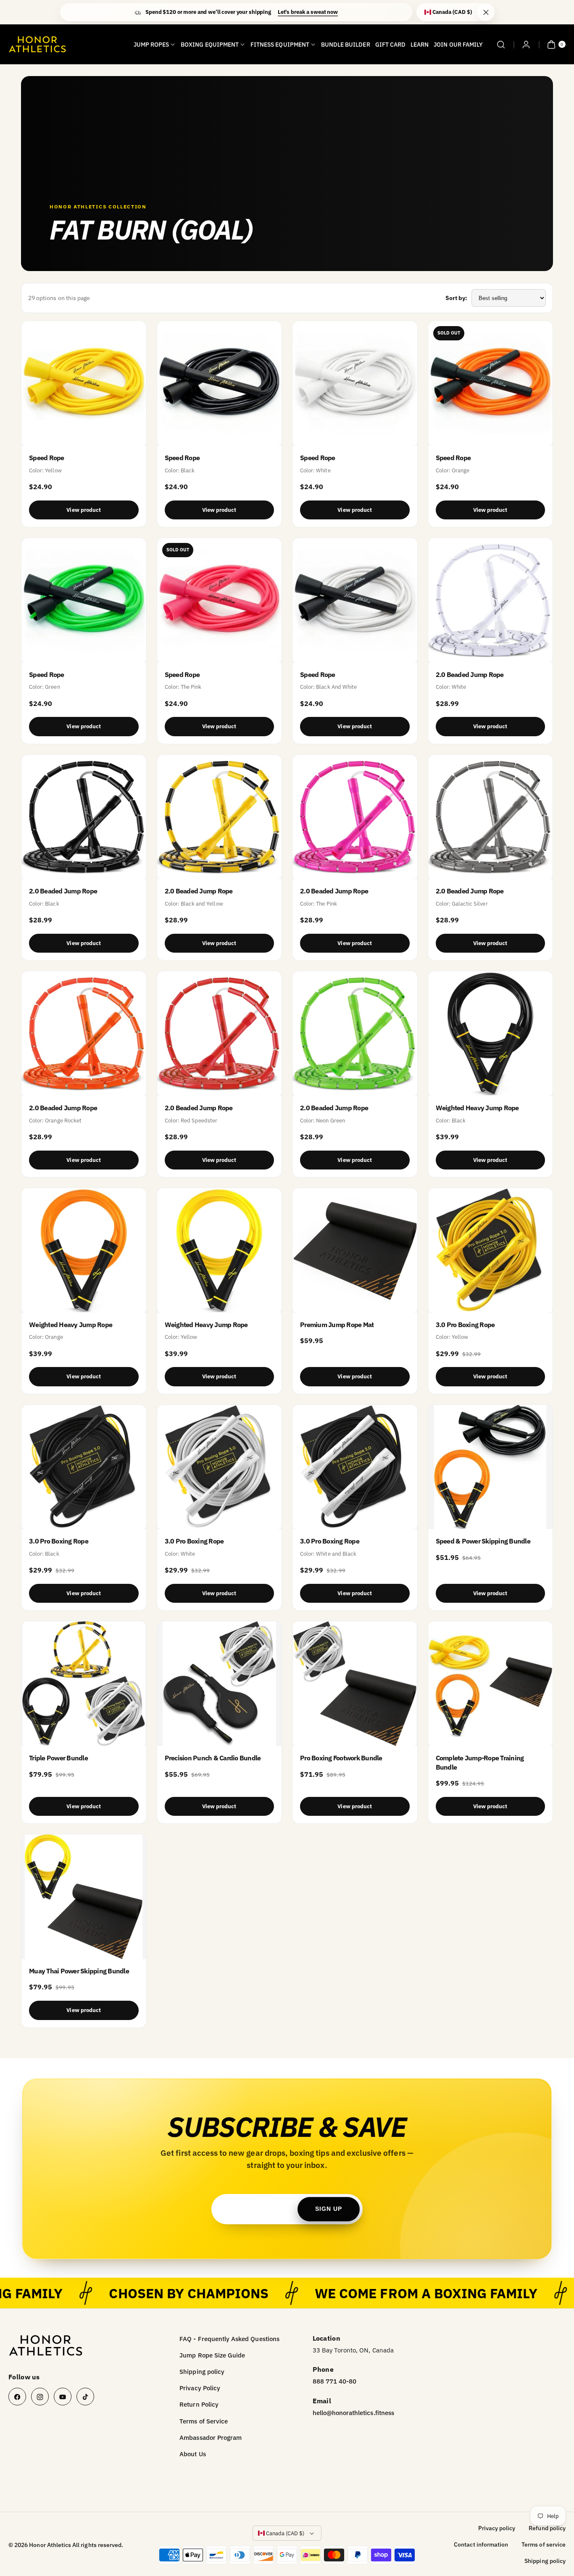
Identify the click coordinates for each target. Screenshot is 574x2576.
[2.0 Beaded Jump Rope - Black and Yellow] (220, 817)
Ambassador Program (211, 2438)
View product (84, 510)
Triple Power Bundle (58, 1758)
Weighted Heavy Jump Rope (477, 1108)
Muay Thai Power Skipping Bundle (79, 1971)
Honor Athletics (50, 2545)
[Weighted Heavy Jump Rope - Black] (491, 1034)
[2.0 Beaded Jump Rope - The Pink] (355, 817)
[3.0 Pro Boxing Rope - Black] (84, 1467)
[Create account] (526, 45)
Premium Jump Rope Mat (337, 1325)
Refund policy (547, 2528)
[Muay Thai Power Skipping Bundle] (84, 1897)
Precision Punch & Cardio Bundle (213, 1758)
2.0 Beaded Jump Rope (470, 674)
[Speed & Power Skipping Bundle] (491, 1467)
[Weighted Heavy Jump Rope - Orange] (84, 1250)
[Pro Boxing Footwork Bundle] (355, 1684)
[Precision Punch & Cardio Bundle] (220, 1684)
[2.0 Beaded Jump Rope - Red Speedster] (220, 1034)
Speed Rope (47, 458)
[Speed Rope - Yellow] (84, 383)
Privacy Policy (200, 2388)
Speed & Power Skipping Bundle (483, 1541)
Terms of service (544, 2544)
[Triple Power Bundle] (84, 1684)
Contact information (481, 2544)
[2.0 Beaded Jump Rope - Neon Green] (355, 1034)
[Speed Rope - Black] (220, 383)
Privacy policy (497, 2528)
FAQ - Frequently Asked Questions (229, 2339)
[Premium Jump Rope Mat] (355, 1250)
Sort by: (456, 298)
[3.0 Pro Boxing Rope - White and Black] (355, 1467)
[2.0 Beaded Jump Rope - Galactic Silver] (491, 817)
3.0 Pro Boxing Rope (465, 1325)
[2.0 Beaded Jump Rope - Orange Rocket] (84, 1034)
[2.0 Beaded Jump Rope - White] (491, 600)
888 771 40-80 (335, 2381)
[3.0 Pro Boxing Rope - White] (220, 1467)
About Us (192, 2454)
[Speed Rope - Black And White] (355, 600)
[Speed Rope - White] (355, 383)
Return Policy (199, 2404)
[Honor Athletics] (46, 2346)
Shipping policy (202, 2372)
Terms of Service (204, 2421)
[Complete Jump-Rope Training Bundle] (491, 1684)
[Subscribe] (329, 2209)
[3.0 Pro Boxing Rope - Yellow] (491, 1250)
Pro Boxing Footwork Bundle (341, 1758)
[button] (501, 45)
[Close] (486, 12)
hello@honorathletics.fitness (353, 2413)
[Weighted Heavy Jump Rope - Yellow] (220, 1250)
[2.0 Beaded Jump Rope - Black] (84, 817)
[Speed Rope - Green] (84, 600)
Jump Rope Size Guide (212, 2355)
